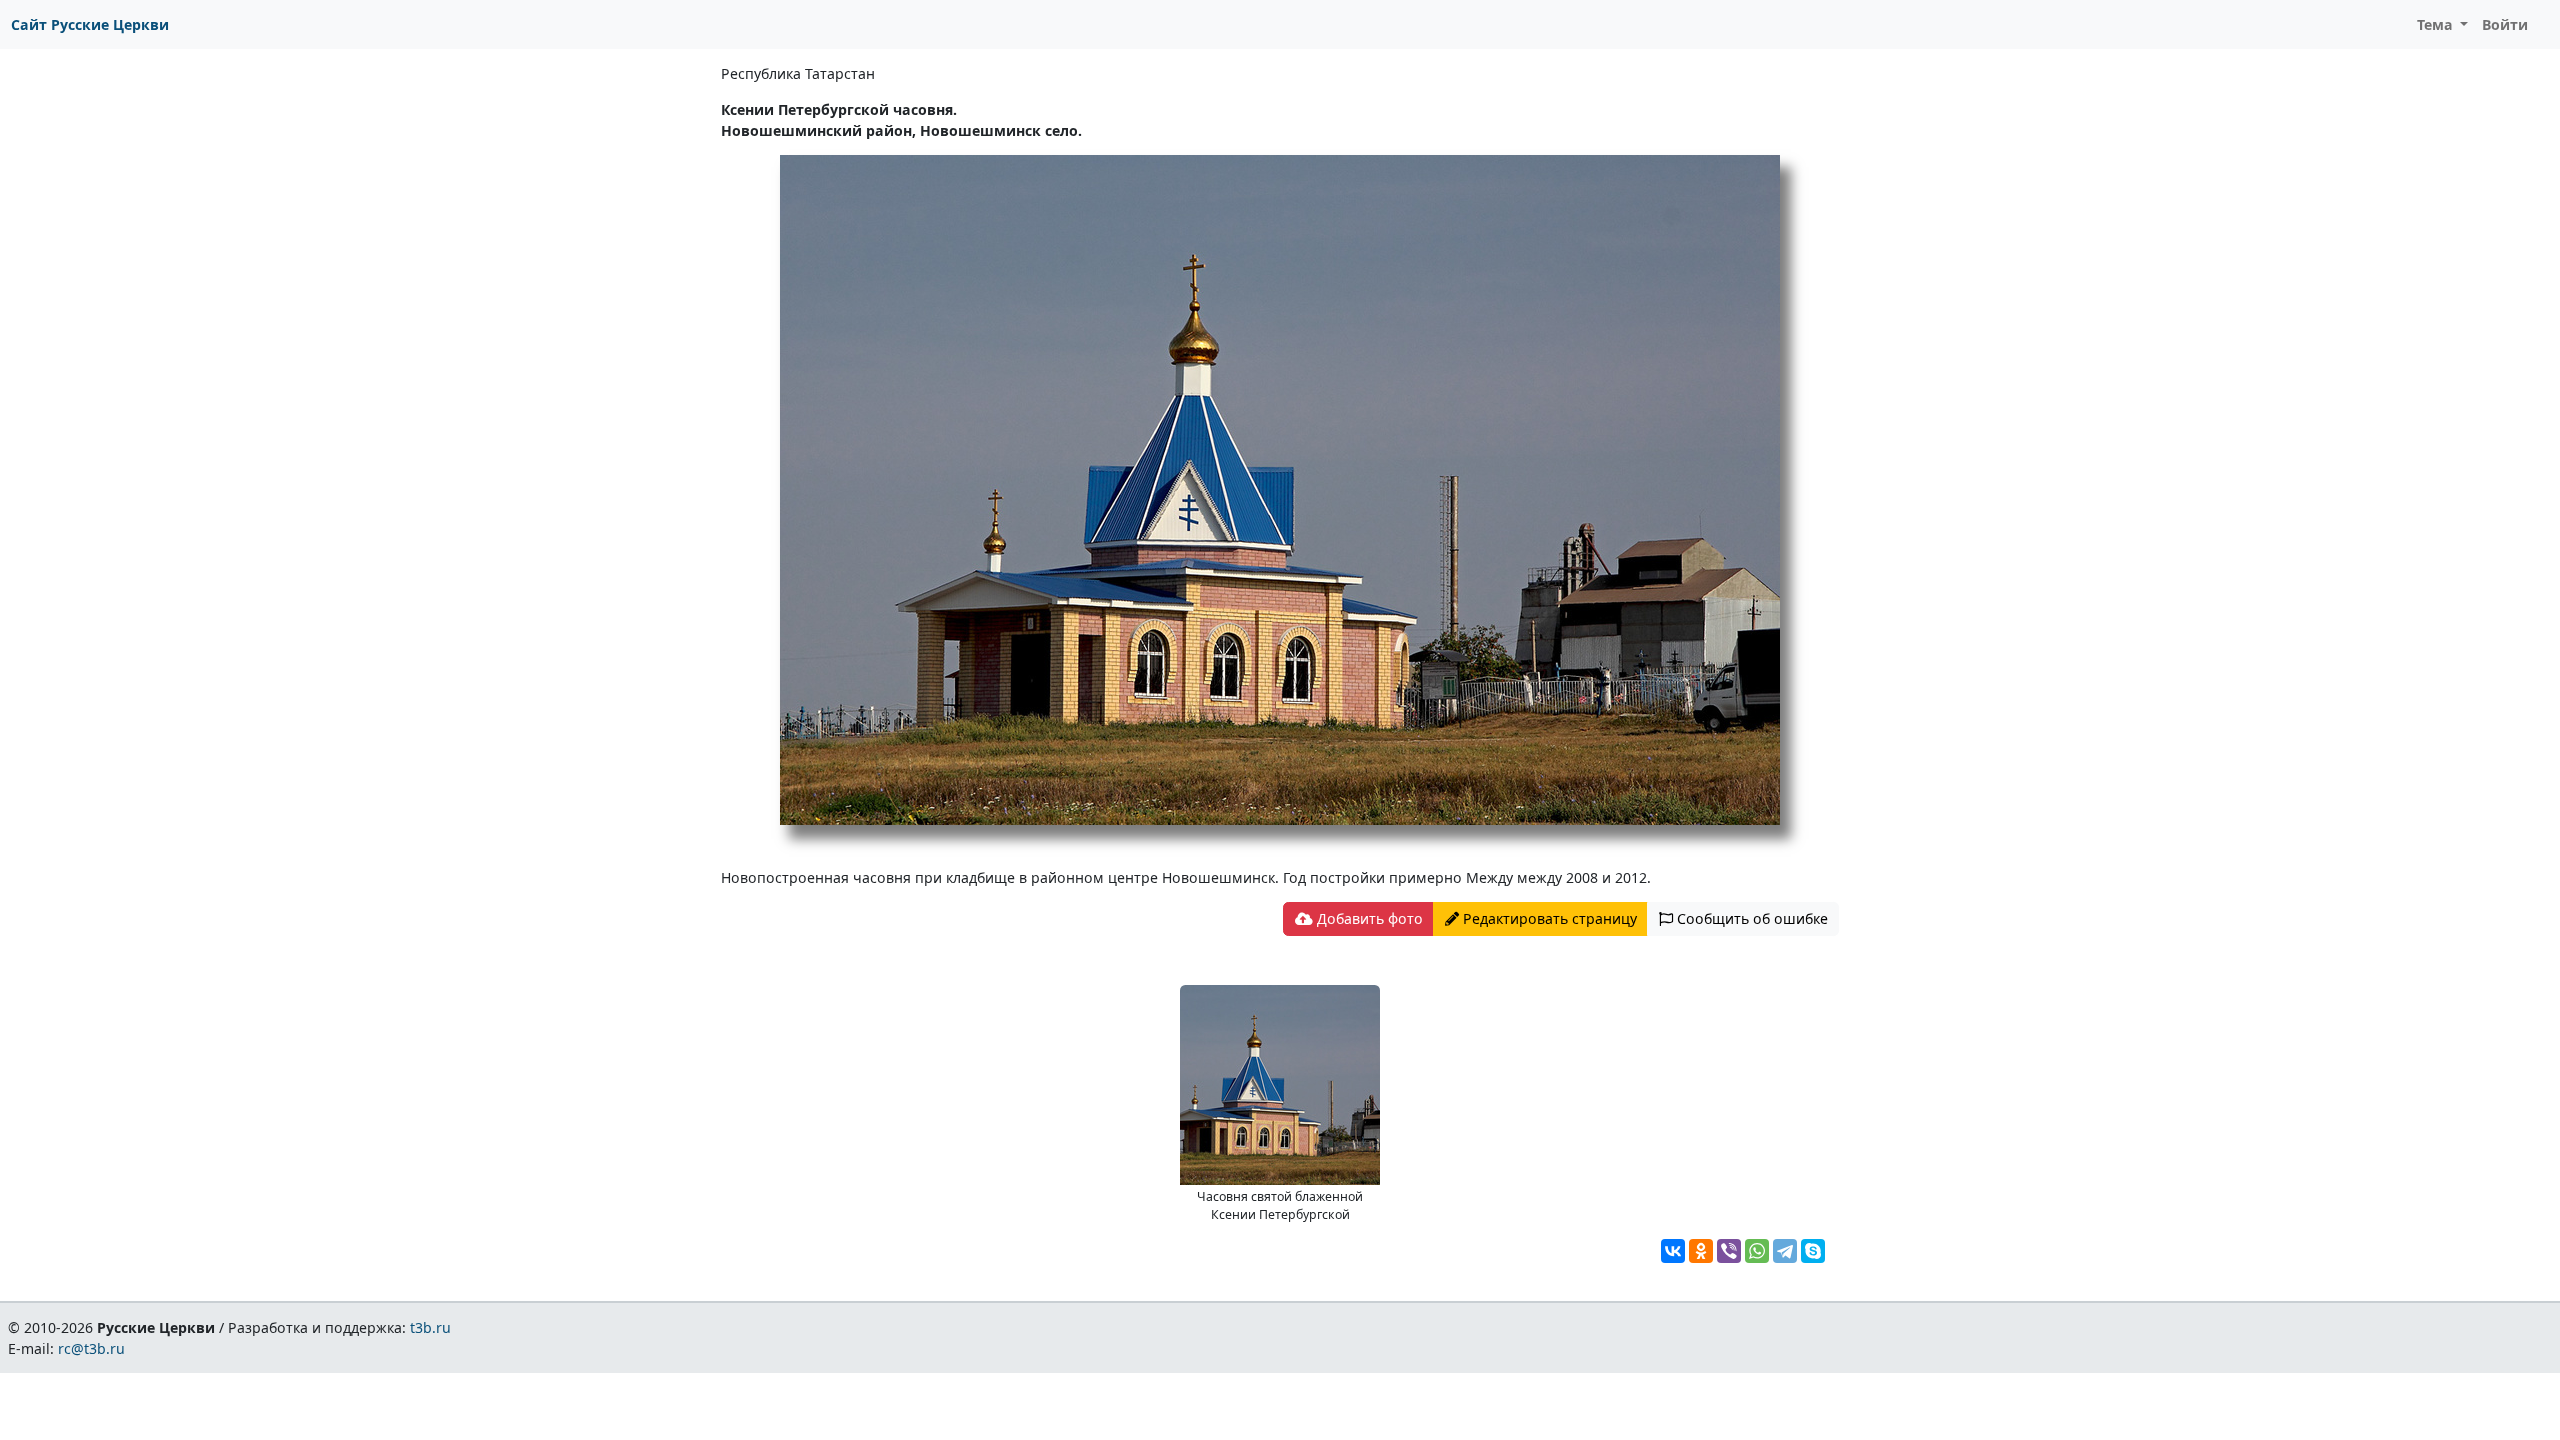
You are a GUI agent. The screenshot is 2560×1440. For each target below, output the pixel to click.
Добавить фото (1368, 918)
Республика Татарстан (798, 73)
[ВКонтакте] (1673, 1251)
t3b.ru (430, 1327)
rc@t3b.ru (91, 1348)
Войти (2505, 24)
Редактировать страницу (1548, 918)
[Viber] (1729, 1251)
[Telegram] (1785, 1251)
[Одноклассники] (1701, 1251)
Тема (2437, 24)
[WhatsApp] (1757, 1251)
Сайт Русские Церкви (90, 24)
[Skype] (1813, 1251)
